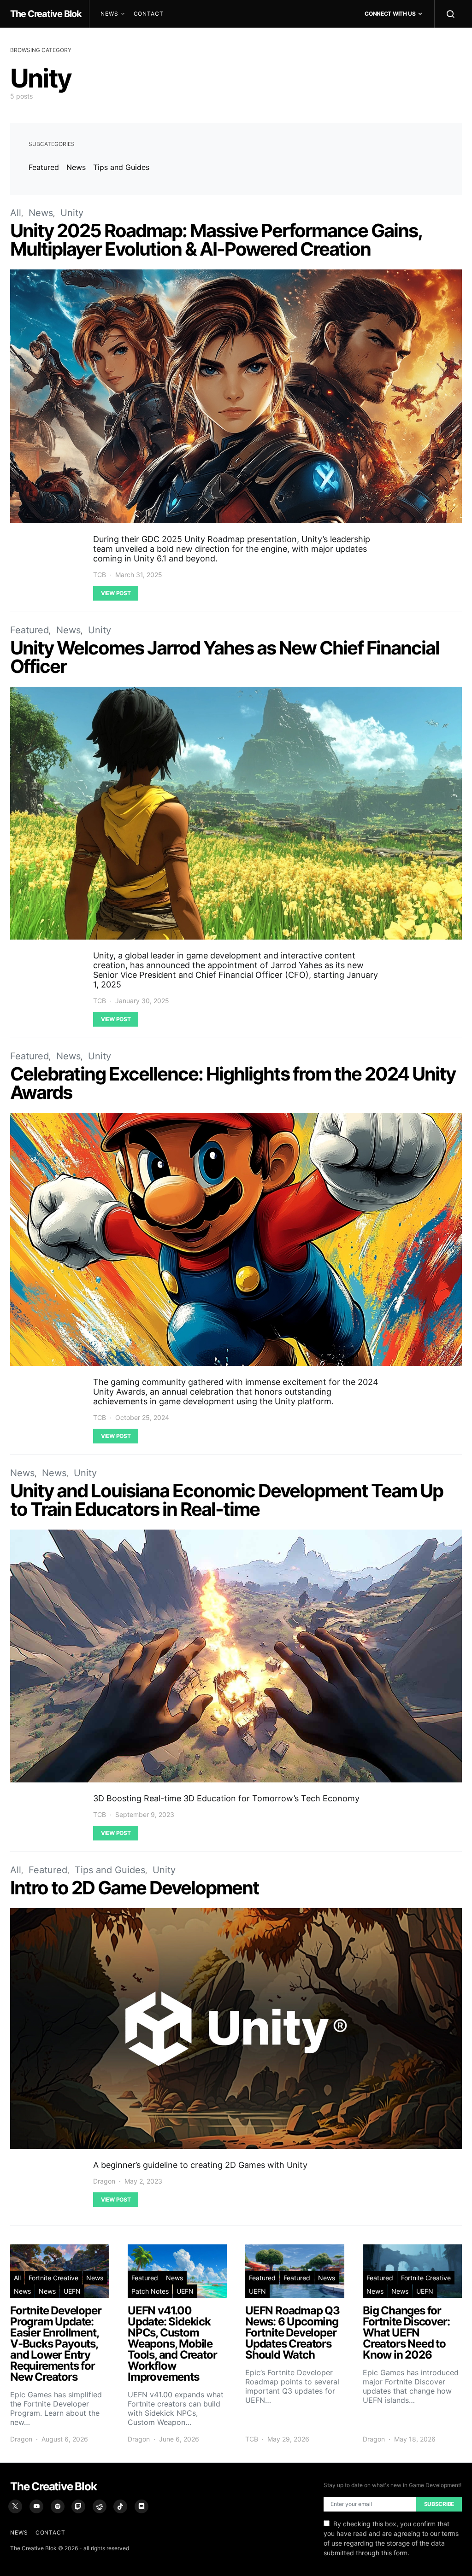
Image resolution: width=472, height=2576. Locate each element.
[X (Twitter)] (15, 2506)
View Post (116, 593)
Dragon (104, 2181)
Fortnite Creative (53, 2278)
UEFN (72, 2291)
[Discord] (142, 2506)
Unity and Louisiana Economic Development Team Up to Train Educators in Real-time (227, 1500)
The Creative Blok (46, 14)
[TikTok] (120, 2506)
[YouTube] (36, 2506)
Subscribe (439, 2504)
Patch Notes (150, 2291)
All (16, 213)
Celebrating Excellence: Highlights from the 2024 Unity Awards (233, 1083)
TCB (100, 575)
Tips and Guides (121, 167)
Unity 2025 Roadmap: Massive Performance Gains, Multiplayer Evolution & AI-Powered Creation (216, 240)
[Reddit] (100, 2506)
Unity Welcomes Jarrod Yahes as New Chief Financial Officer (225, 657)
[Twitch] (78, 2506)
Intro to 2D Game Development (135, 1888)
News (109, 14)
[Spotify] (58, 2506)
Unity (72, 213)
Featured (44, 167)
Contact (149, 14)
